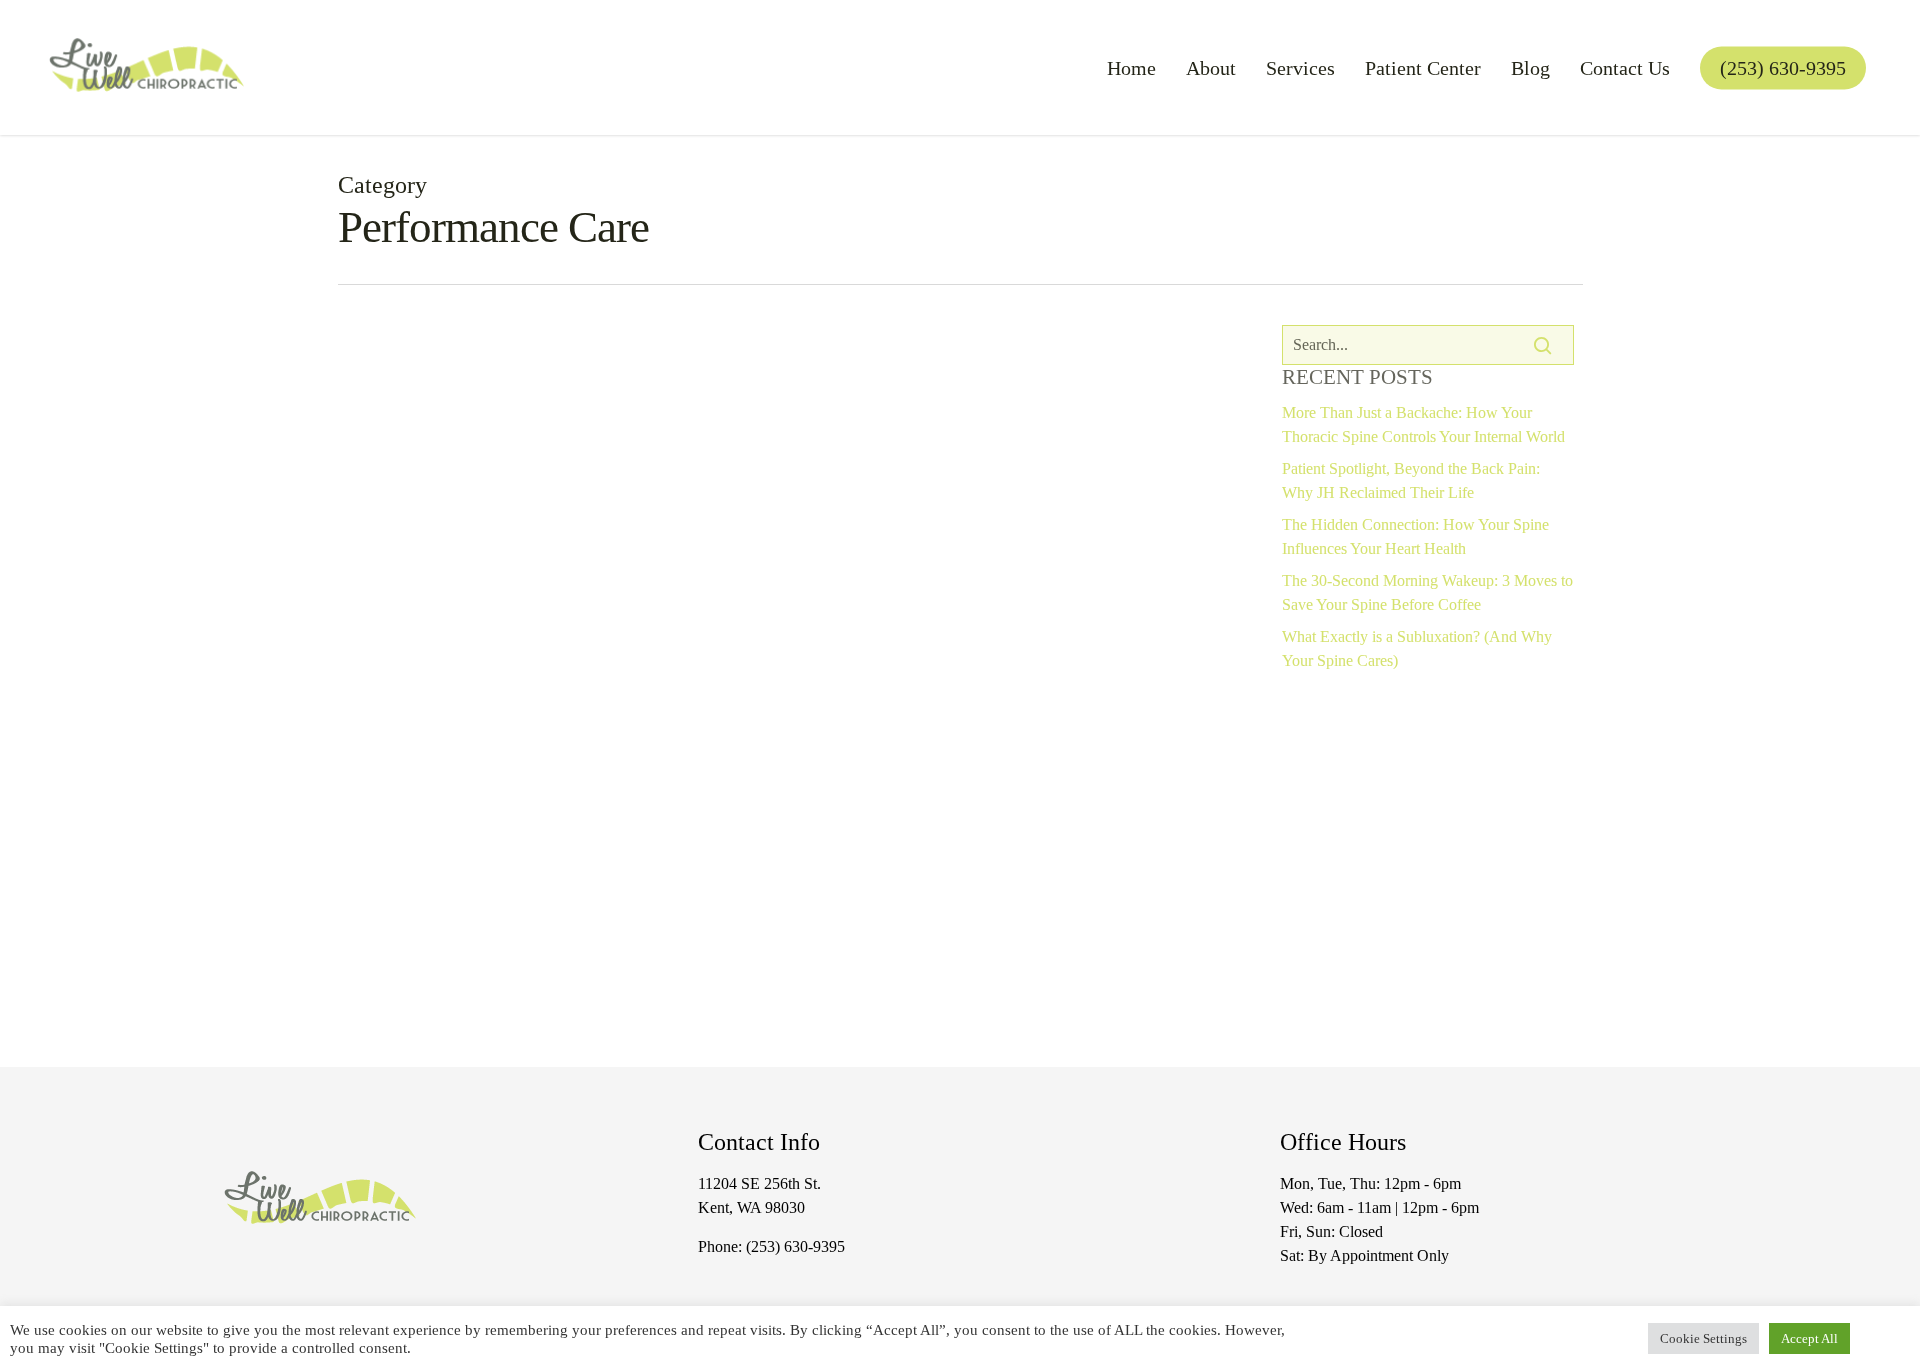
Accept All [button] (1809, 1338)
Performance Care (549, 970)
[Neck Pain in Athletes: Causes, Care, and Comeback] (791, 756)
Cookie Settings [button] (1703, 1338)
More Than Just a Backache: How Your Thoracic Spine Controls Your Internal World (1423, 424)
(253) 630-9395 (795, 1246)
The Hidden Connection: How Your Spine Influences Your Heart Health (1415, 536)
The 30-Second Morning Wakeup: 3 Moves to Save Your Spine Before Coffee (1427, 592)
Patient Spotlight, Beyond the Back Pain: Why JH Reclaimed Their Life (1411, 480)
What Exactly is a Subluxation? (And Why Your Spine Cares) (1417, 648)
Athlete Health (421, 970)
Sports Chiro (671, 970)
